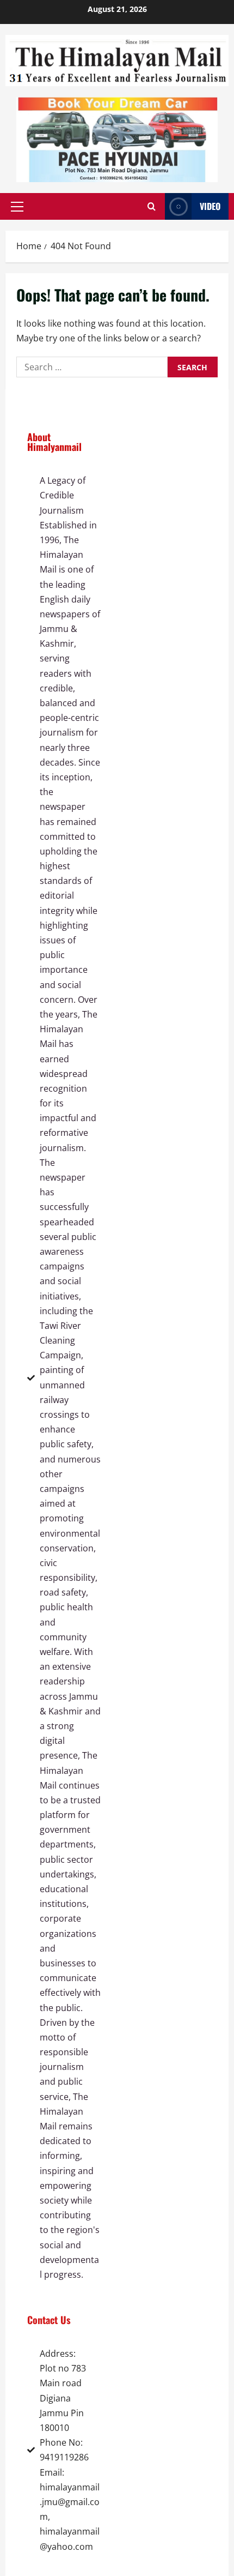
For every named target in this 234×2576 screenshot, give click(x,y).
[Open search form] (152, 207)
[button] (17, 207)
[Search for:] (92, 367)
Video (210, 206)
